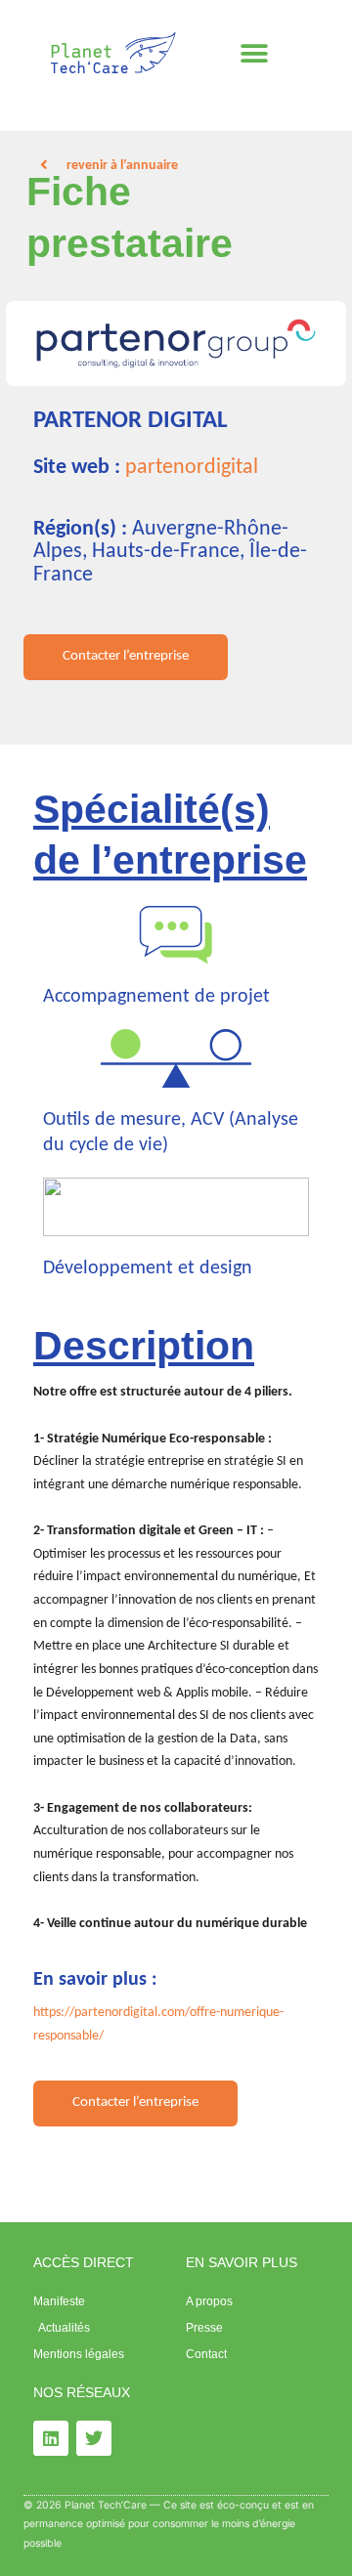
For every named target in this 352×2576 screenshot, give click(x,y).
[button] (255, 54)
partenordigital (192, 468)
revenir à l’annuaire (122, 166)
